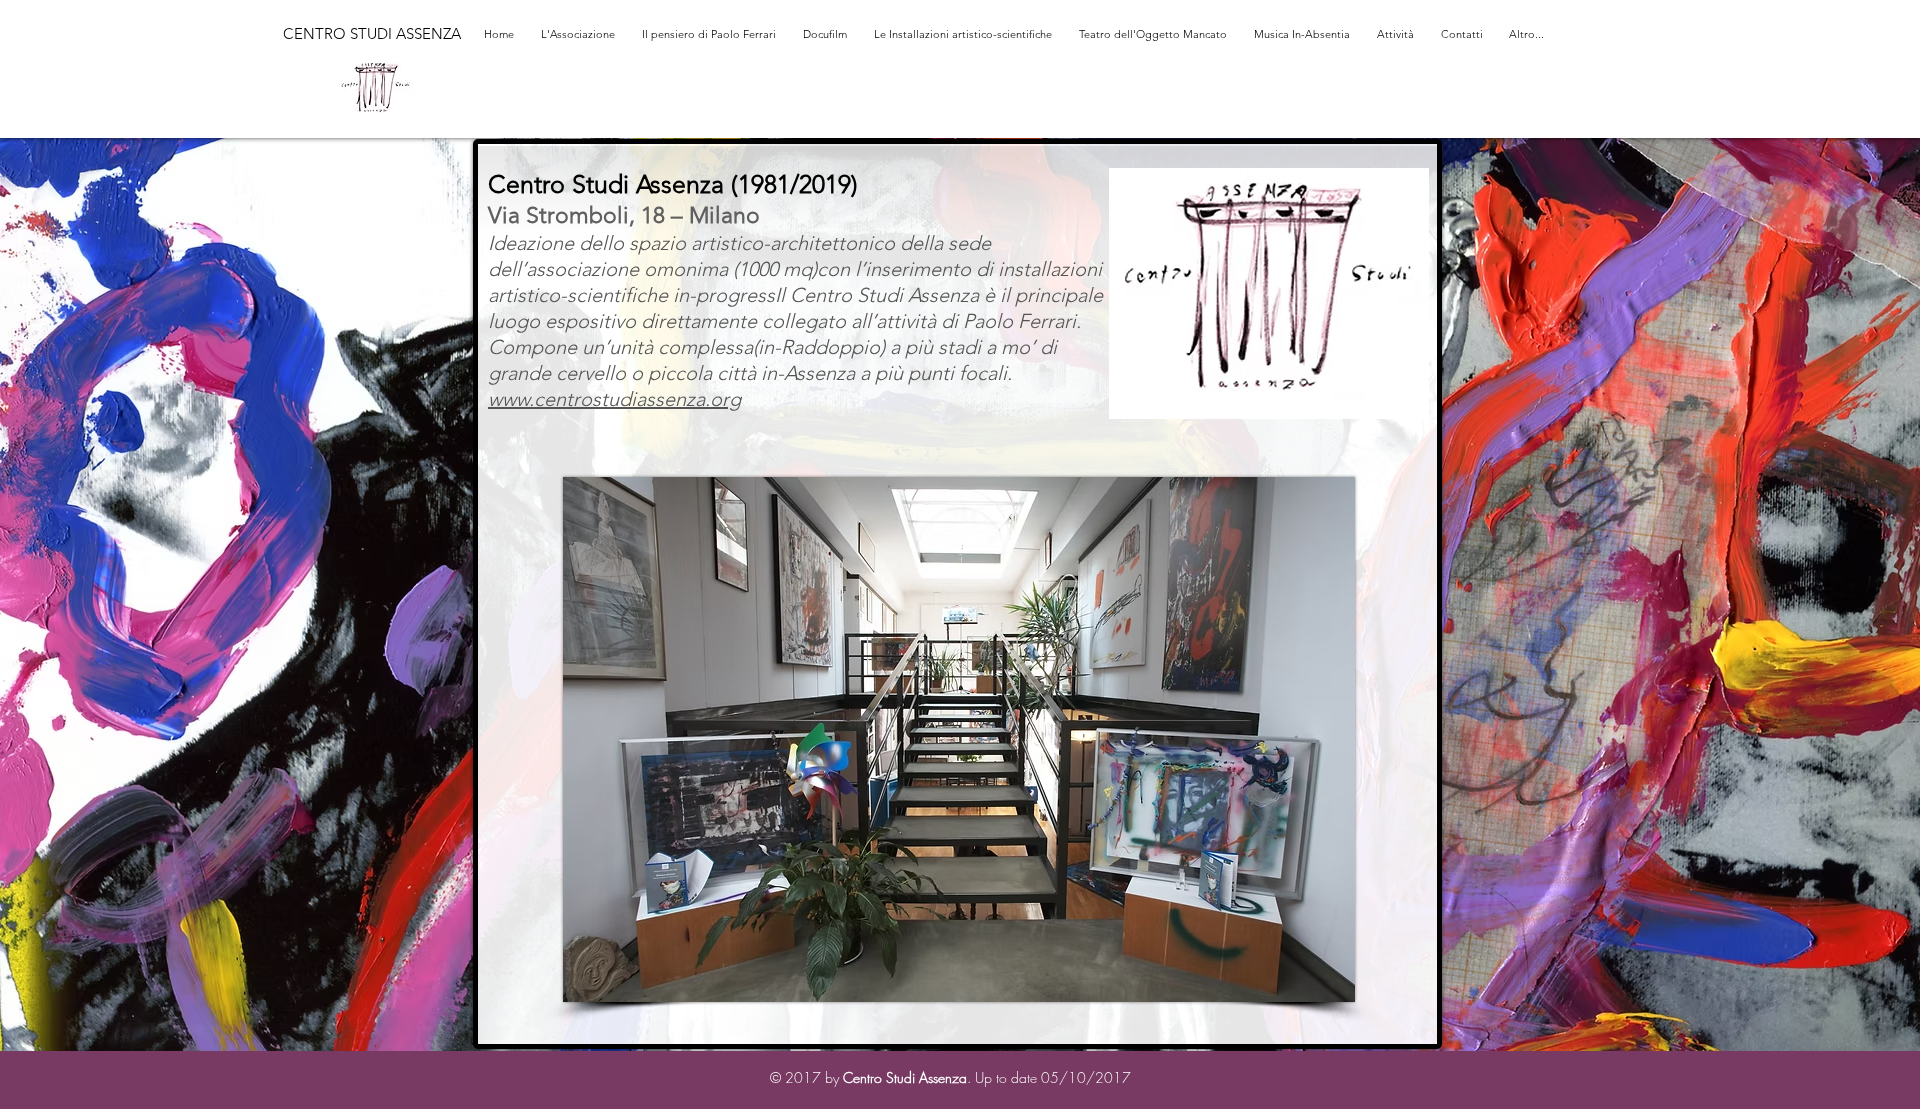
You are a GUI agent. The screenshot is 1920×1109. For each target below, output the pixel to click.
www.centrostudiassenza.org (614, 399)
